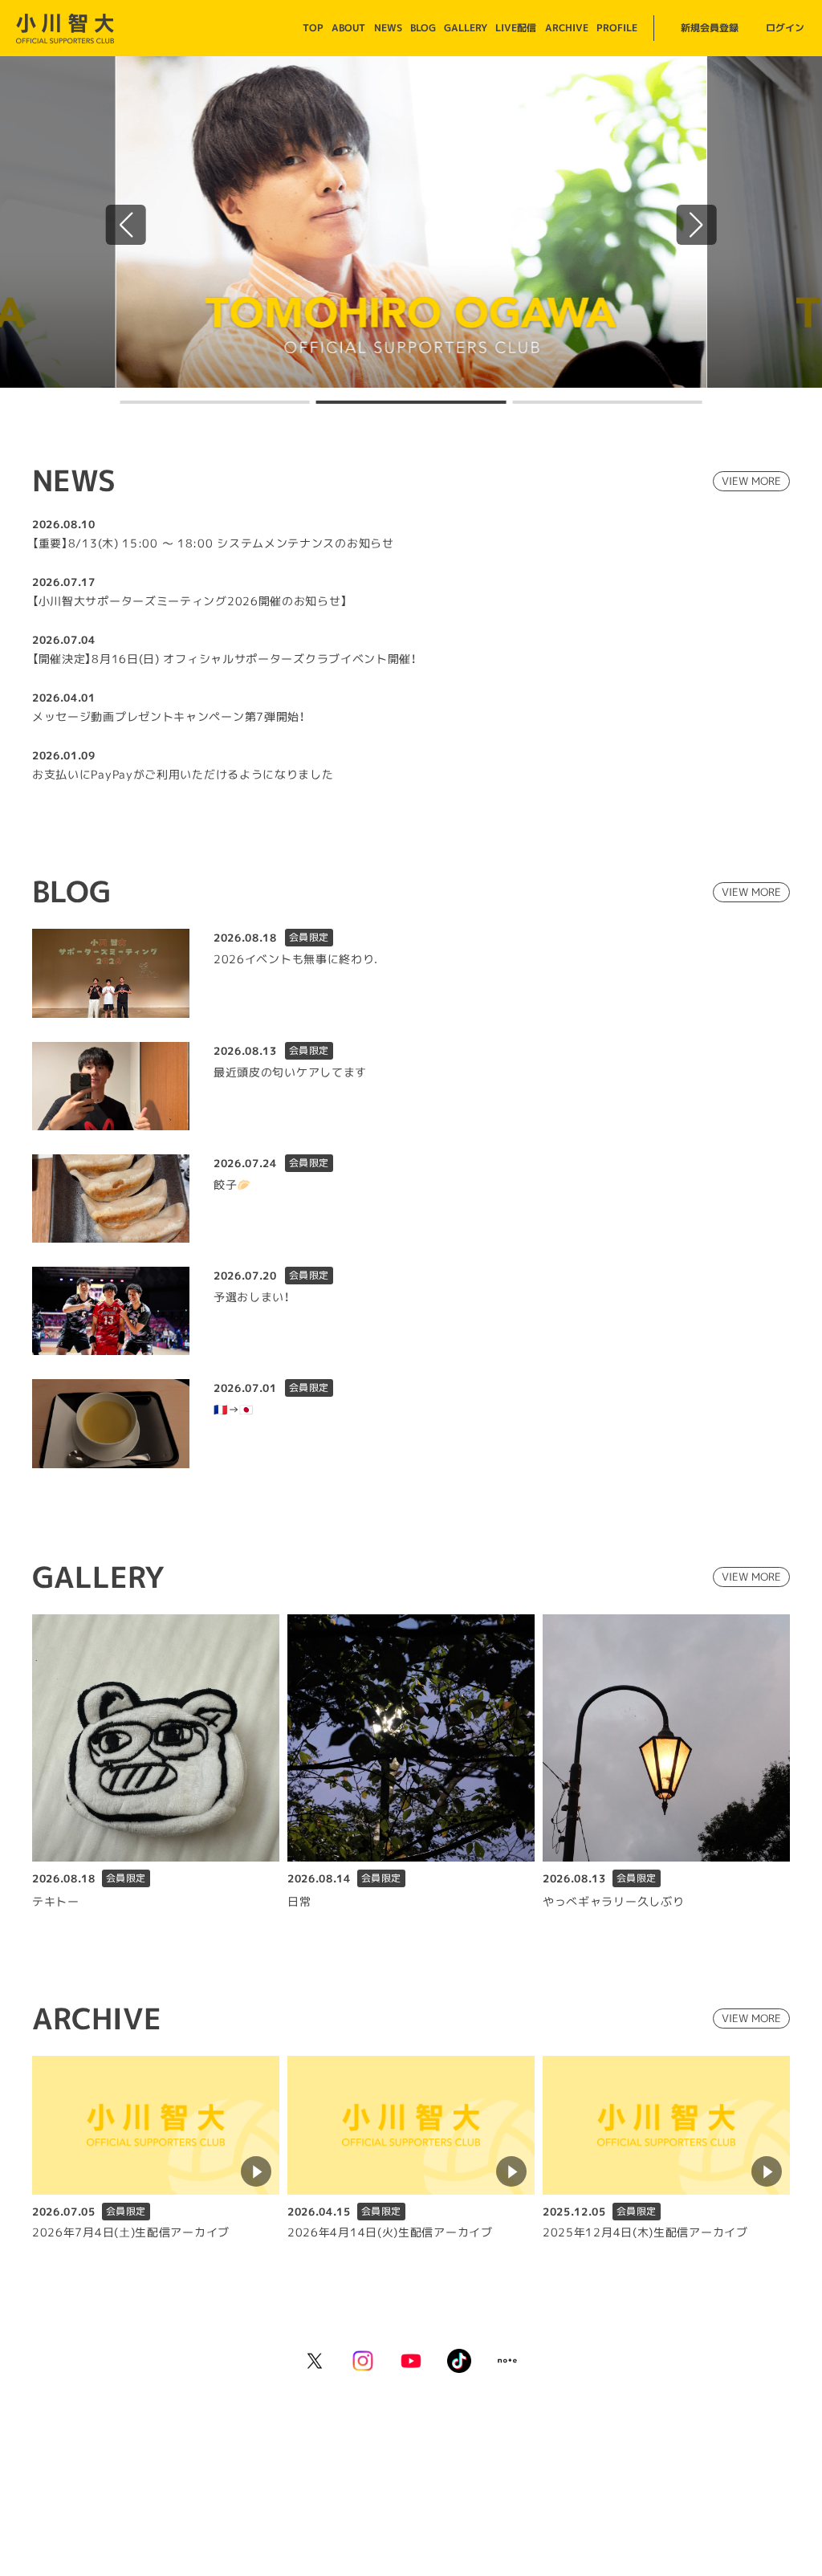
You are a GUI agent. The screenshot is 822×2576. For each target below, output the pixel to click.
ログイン (785, 28)
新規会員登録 (710, 28)
